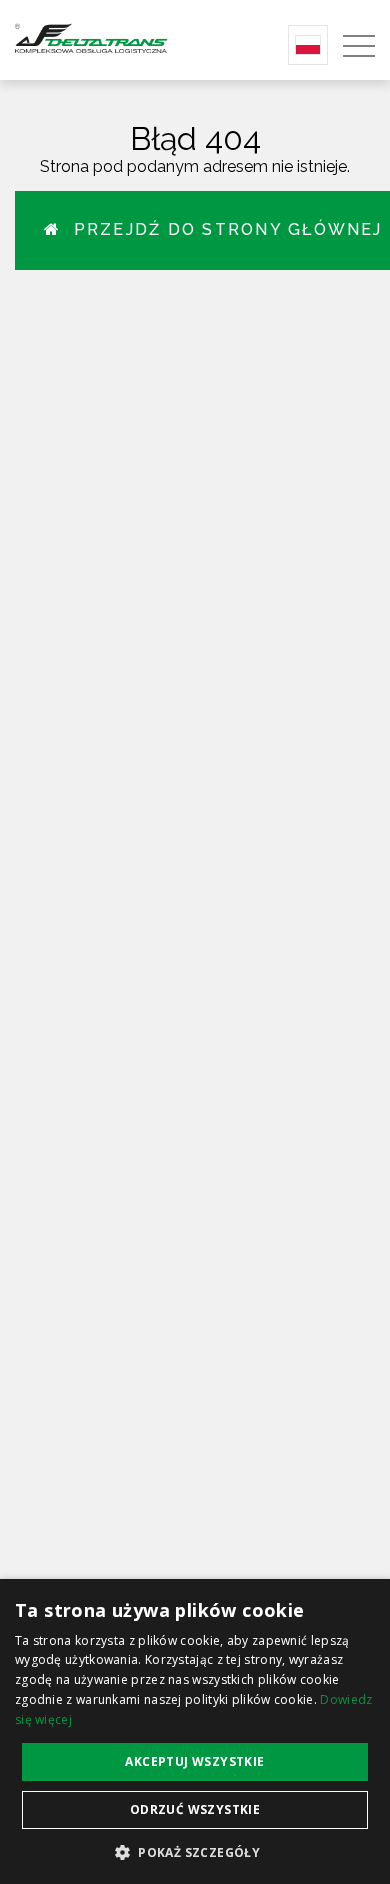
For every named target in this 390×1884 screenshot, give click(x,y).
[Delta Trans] (110, 38)
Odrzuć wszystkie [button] (195, 1809)
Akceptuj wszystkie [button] (194, 1761)
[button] (195, 1851)
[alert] (195, 1731)
